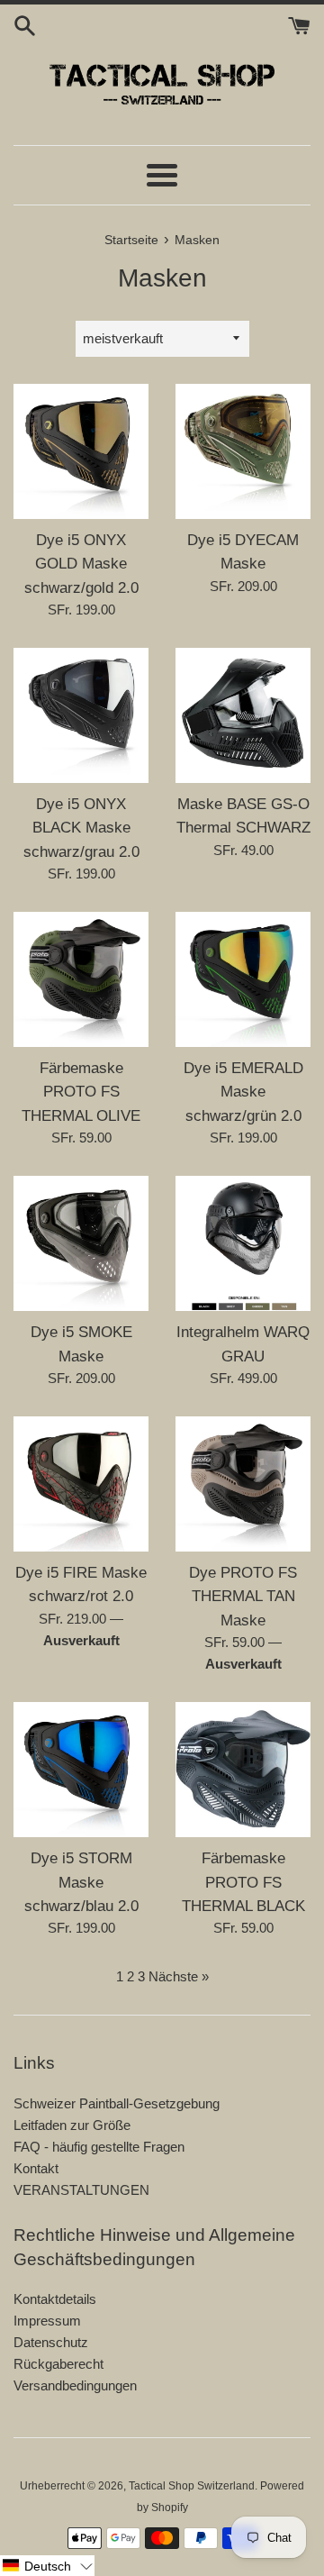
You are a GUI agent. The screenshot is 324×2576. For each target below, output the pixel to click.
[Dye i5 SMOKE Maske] (81, 1243)
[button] (47, 2566)
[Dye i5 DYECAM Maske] (243, 451)
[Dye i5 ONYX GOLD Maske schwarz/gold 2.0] (81, 451)
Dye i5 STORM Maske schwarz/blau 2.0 (81, 1882)
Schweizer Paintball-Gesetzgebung (117, 2103)
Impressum (47, 2321)
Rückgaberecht (58, 2364)
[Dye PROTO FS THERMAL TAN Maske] (243, 1484)
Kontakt (36, 2168)
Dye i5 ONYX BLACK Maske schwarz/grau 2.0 (81, 828)
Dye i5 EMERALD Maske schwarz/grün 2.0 (243, 1092)
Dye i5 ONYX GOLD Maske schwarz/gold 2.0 (81, 564)
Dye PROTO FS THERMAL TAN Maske (243, 1596)
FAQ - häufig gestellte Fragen (99, 2147)
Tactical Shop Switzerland (192, 2486)
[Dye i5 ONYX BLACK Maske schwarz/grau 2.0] (81, 715)
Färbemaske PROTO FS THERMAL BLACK (243, 1882)
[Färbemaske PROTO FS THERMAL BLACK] (243, 1770)
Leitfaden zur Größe (72, 2125)
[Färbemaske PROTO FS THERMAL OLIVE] (81, 979)
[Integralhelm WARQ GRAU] (243, 1243)
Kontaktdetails (55, 2299)
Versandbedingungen (75, 2385)
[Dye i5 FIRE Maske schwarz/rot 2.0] (81, 1484)
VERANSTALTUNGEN (81, 2190)
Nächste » (179, 1976)
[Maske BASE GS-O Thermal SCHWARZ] (243, 715)
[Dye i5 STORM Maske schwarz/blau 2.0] (81, 1770)
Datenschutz (51, 2342)
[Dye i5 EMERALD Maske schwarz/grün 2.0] (243, 979)
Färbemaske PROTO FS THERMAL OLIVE (81, 1092)
